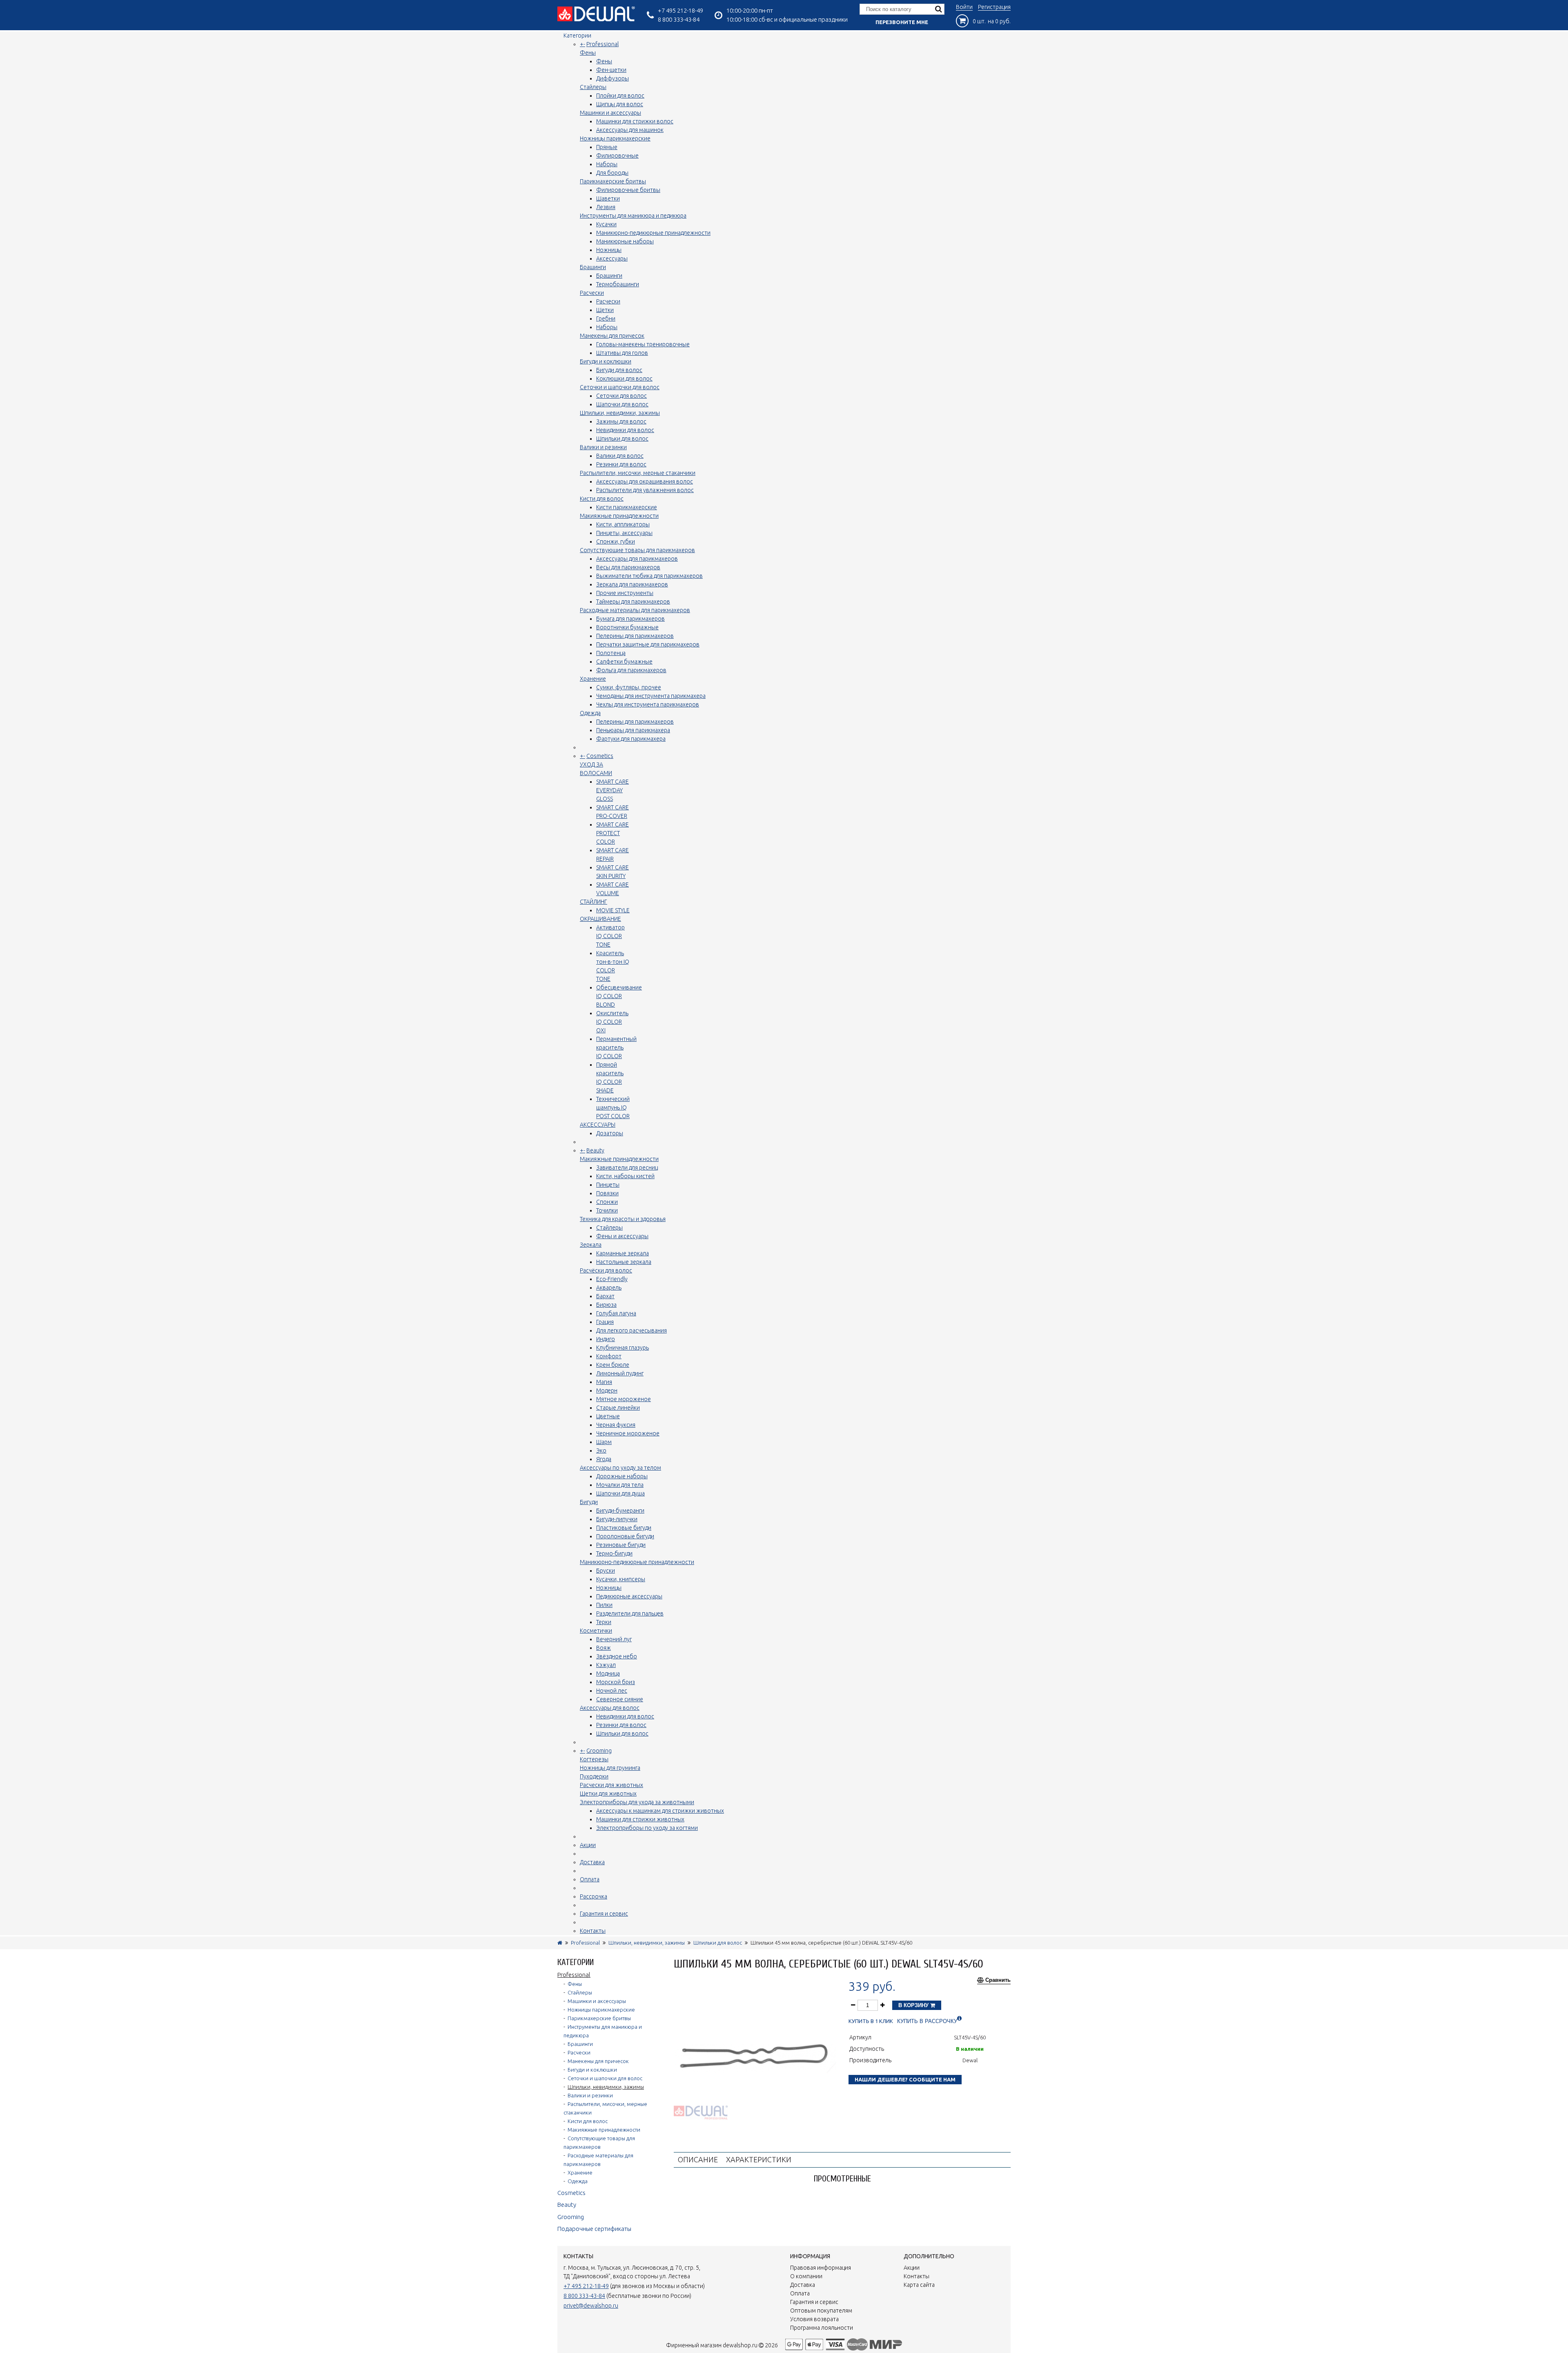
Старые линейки (618, 1408)
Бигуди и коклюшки (606, 361)
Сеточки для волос (621, 396)
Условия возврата (814, 2319)
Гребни (606, 319)
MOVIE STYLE (613, 910)
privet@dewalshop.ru (591, 2306)
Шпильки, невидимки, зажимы (620, 413)
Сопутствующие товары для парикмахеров (637, 550)
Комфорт (609, 1356)
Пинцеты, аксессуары (624, 533)
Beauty (595, 1150)
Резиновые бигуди (621, 1545)
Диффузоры (612, 78)
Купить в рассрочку (927, 2021)
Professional (602, 44)
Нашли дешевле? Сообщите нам (905, 2079)
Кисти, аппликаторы (623, 524)
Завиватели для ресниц (627, 1168)
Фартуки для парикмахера (631, 739)
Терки (604, 1622)
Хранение (593, 679)
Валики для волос (620, 456)
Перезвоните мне (902, 22)
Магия (604, 1382)
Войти (964, 7)
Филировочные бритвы (628, 190)
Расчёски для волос (606, 1270)
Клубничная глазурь (623, 1348)
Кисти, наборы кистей (625, 1176)
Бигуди (589, 1502)
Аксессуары (612, 258)
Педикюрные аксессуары (629, 1596)
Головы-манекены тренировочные (643, 344)
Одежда (590, 713)
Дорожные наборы (622, 1476)
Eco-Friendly (612, 1279)
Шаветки (608, 198)
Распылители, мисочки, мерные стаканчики (638, 473)
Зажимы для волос (621, 421)
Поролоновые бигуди (625, 1536)
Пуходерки (594, 1776)
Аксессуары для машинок (630, 130)
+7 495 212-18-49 (680, 10)
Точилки (607, 1210)
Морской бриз (616, 1682)
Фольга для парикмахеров (631, 670)
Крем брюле (613, 1365)
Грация (605, 1322)
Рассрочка (594, 1896)
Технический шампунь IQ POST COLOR (613, 1107)
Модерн (607, 1390)
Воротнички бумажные (627, 627)
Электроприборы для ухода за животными (637, 1802)
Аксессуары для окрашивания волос (645, 481)
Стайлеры (593, 87)
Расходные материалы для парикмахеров (635, 610)
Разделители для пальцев (630, 1613)
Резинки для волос (621, 464)
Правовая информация (821, 2268)
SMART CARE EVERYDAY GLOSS (612, 790)
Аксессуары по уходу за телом (620, 1468)
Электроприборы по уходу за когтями (647, 1828)
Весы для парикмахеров (628, 567)
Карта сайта (919, 2285)
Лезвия (606, 207)
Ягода (604, 1459)
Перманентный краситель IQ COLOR (616, 1047)
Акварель (609, 1288)
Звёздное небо (617, 1656)
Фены (588, 53)
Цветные (608, 1416)
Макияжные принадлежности (619, 516)
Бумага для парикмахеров (630, 619)
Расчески (592, 293)
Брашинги (593, 267)
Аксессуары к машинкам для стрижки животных (660, 1811)
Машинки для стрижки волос (635, 121)
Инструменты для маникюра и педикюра (633, 216)
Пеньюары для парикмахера (633, 730)
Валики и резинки (603, 447)
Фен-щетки (611, 70)
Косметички (596, 1631)
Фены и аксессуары (622, 1236)
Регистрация (994, 7)
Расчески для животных (611, 1785)
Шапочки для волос (622, 404)
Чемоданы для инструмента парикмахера (651, 696)
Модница (608, 1673)
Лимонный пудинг (620, 1373)
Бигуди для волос (619, 370)
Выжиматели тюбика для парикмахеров (649, 576)
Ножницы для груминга (610, 1768)
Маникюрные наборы (625, 241)
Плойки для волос (620, 96)
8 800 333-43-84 (679, 19)
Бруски (606, 1571)
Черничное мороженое (628, 1433)
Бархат (605, 1296)
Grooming (599, 1751)
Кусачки (606, 224)
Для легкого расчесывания (631, 1330)
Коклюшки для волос (624, 379)
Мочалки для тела (620, 1485)
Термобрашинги (618, 284)
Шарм (604, 1442)
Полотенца (611, 653)
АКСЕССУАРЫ (598, 1125)
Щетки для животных (608, 1794)
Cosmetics (600, 756)
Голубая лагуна (616, 1313)
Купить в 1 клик (871, 2021)
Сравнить (998, 1980)
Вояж (604, 1648)
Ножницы (609, 250)
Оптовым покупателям (821, 2311)
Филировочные (617, 156)
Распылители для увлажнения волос (645, 490)
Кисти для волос (602, 499)
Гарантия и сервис (604, 1914)
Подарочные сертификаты (594, 2229)
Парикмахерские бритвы (613, 181)
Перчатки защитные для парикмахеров (648, 644)
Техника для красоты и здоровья (623, 1219)
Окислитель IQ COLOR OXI (612, 1022)
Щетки (605, 310)
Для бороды (612, 173)
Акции (588, 1845)
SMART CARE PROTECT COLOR (612, 833)
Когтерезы (594, 1759)
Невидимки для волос (625, 430)
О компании (806, 2276)
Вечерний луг (614, 1639)
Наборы (607, 164)
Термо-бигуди (614, 1553)
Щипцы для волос (620, 104)
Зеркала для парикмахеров (632, 584)
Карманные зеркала (623, 1253)
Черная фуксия (616, 1425)
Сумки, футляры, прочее (629, 687)
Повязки (607, 1193)
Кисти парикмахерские (627, 507)
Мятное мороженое (624, 1399)
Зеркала (591, 1245)
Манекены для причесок (612, 336)
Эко (601, 1451)
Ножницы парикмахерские (615, 138)
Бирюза (606, 1305)
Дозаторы (610, 1133)
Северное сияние (620, 1699)
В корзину (914, 2005)
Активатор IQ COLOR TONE (610, 936)
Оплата (590, 1879)
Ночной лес (612, 1691)
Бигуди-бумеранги (620, 1511)
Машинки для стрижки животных (640, 1819)
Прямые (607, 147)
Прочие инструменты (625, 593)
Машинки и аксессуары (610, 113)
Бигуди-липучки (617, 1519)
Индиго (606, 1339)
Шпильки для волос (622, 439)
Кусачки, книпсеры (621, 1579)
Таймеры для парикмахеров (633, 602)
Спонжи (607, 1202)
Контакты (593, 1931)
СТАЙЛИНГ (594, 902)
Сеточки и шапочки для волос (620, 387)
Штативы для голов (622, 353)
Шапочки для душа (620, 1493)
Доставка (592, 1862)
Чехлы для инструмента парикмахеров (648, 704)
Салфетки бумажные (624, 662)
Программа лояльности (822, 2328)
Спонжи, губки (616, 541)
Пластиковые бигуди (624, 1528)
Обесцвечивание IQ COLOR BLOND (619, 996)
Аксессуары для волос (610, 1708)
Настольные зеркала (624, 1262)
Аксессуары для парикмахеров (637, 559)
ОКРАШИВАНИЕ (600, 919)
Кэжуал (606, 1665)
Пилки (604, 1605)
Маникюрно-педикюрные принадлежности (653, 233)
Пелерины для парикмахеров (635, 636)
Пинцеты (608, 1185)
